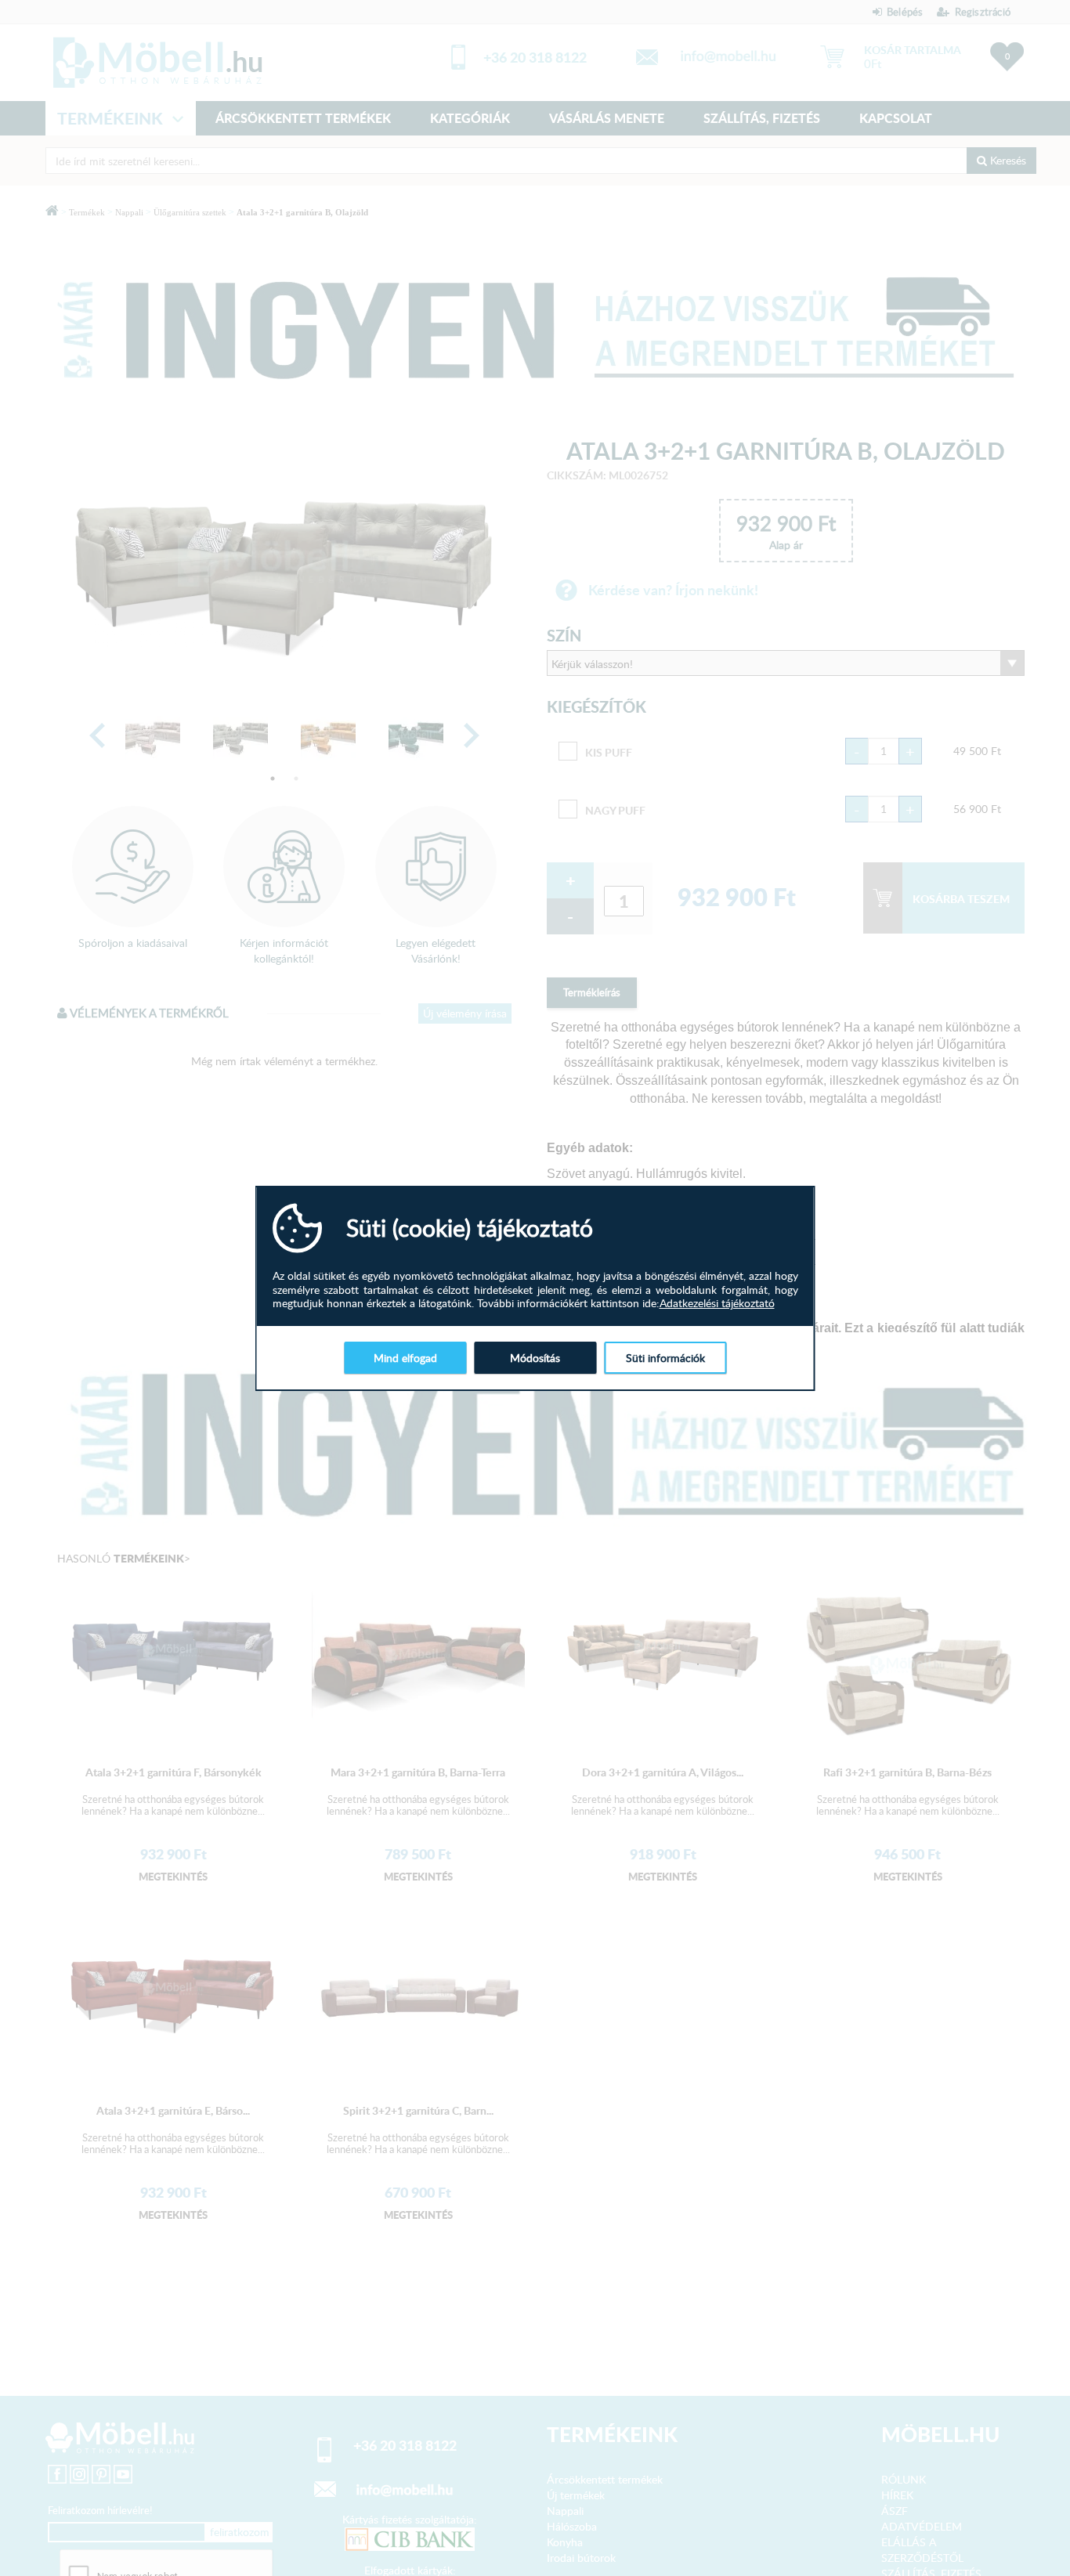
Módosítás (535, 1357)
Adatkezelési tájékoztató (717, 1303)
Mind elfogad (405, 1357)
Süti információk (665, 1357)
